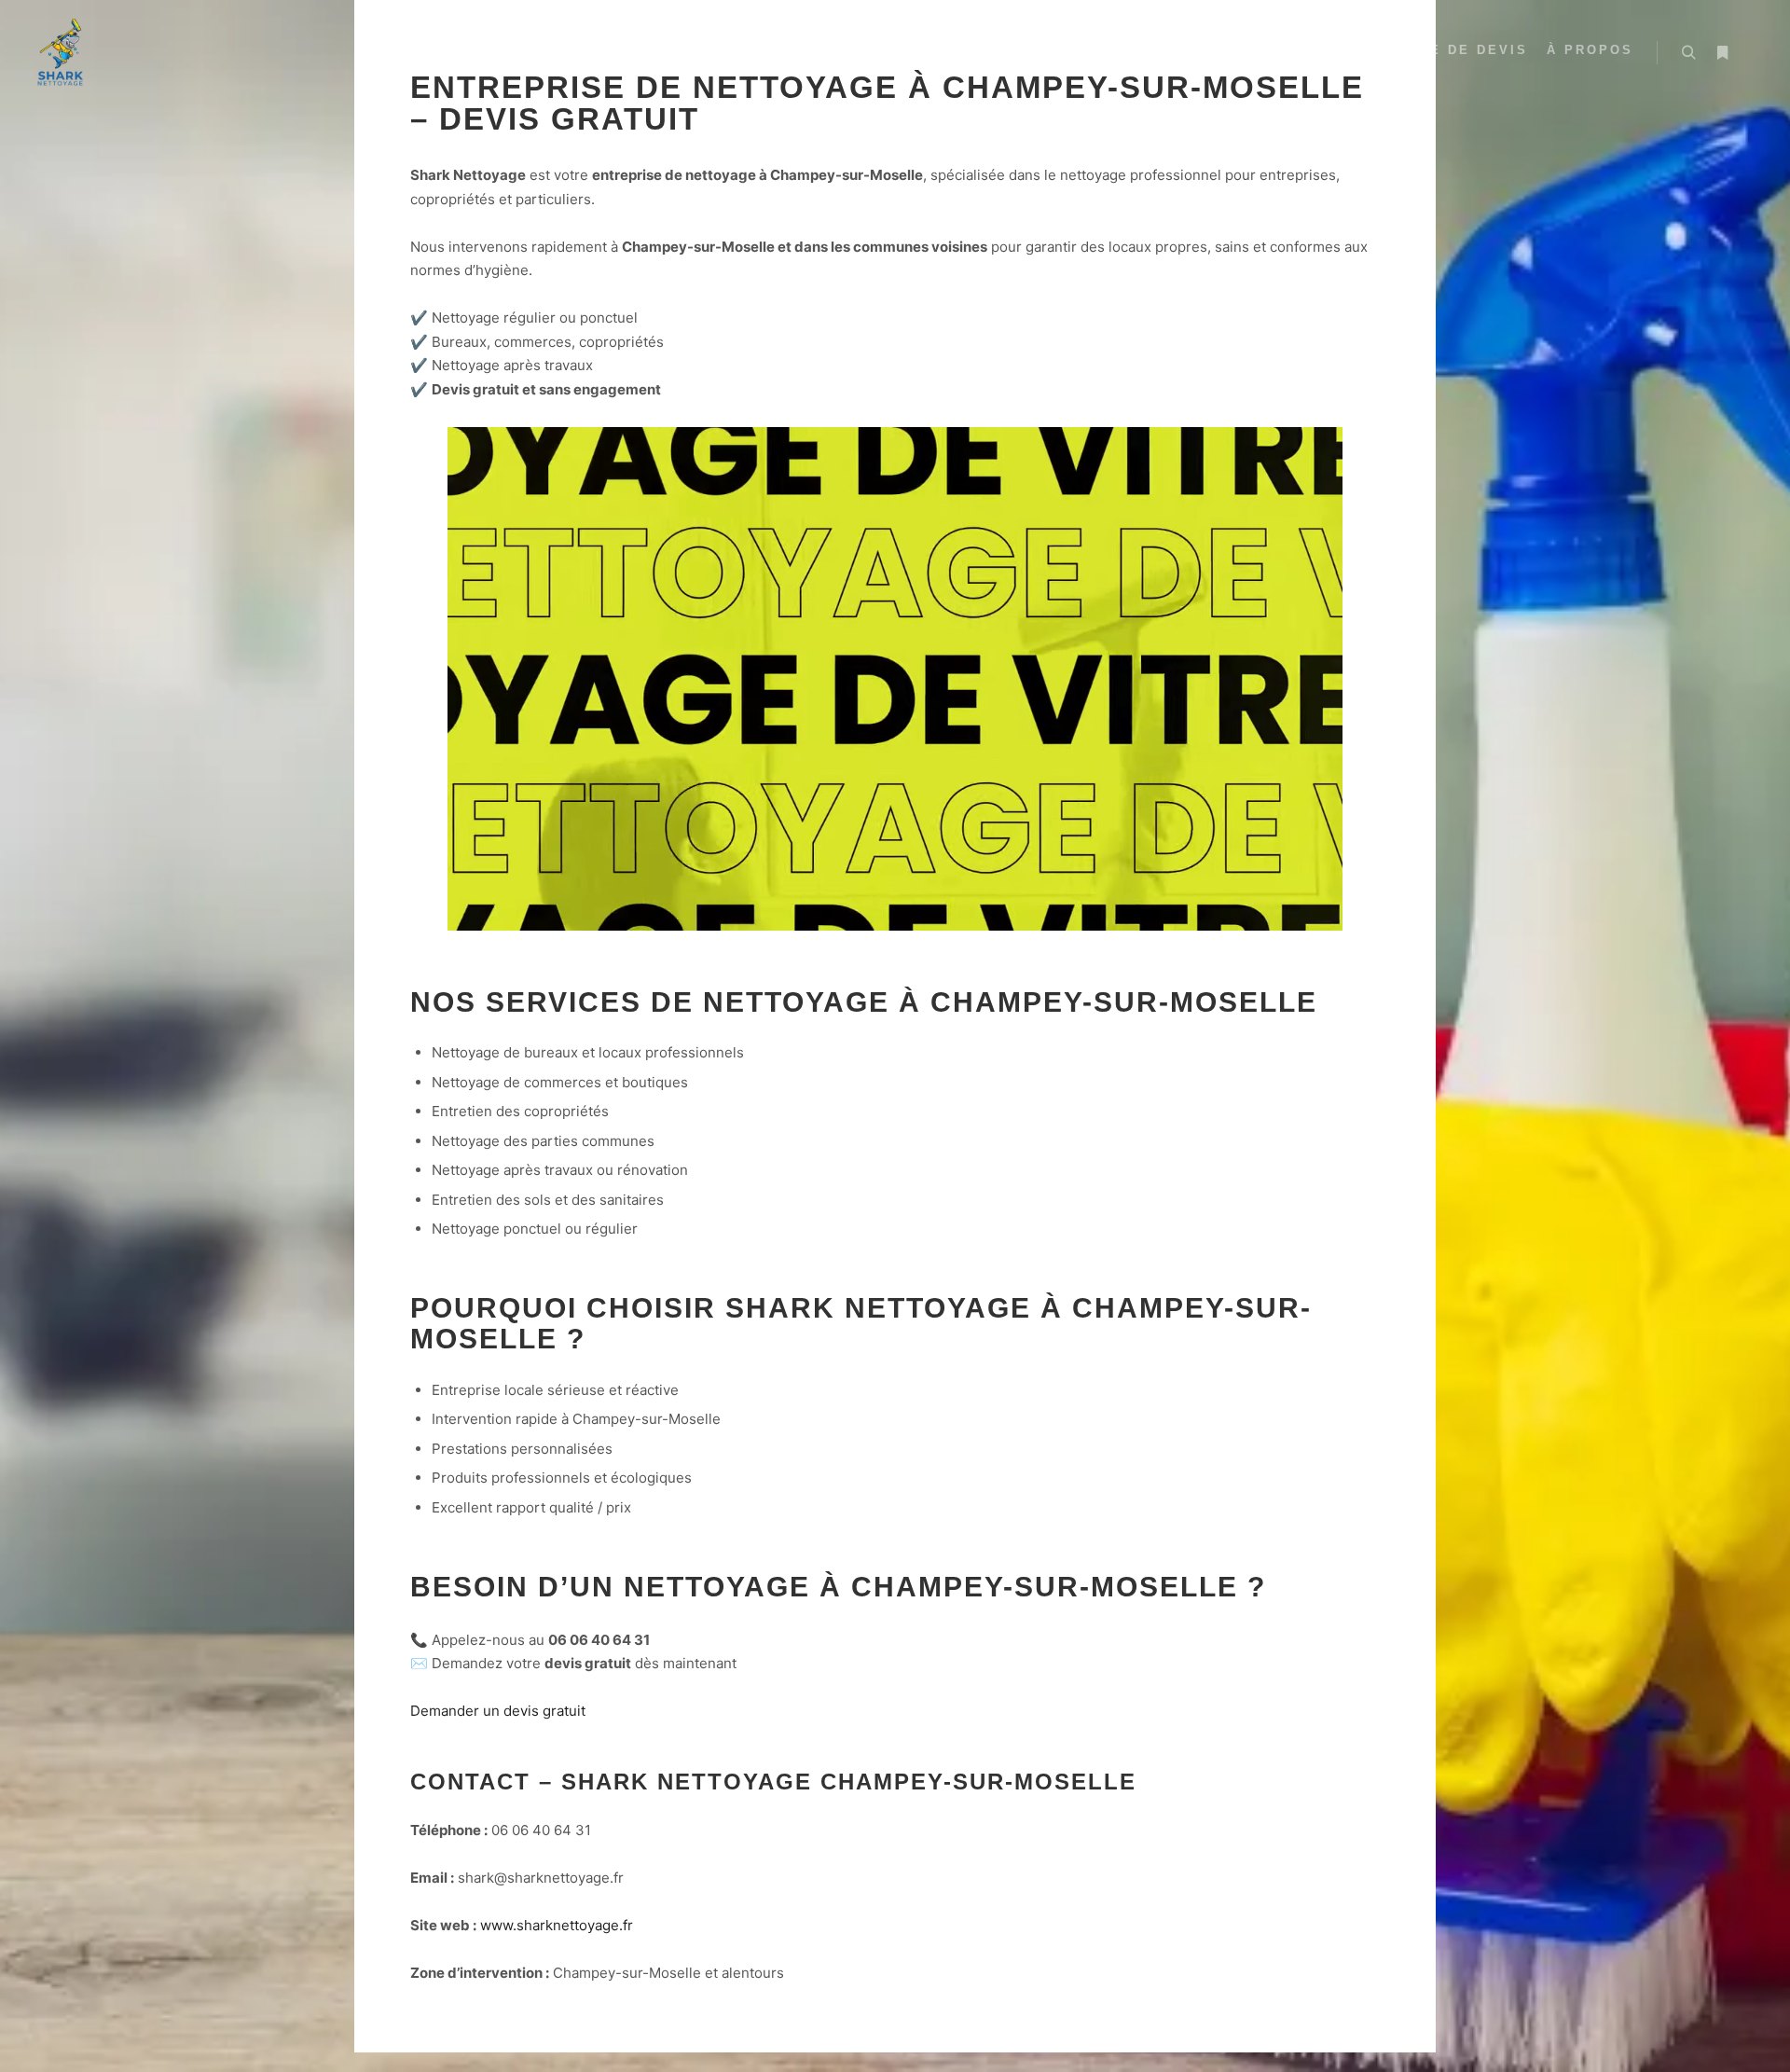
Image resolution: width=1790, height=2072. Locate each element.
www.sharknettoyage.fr (557, 2031)
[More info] (1722, 53)
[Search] (1688, 53)
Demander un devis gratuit (498, 1816)
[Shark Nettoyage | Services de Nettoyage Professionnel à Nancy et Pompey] (61, 53)
